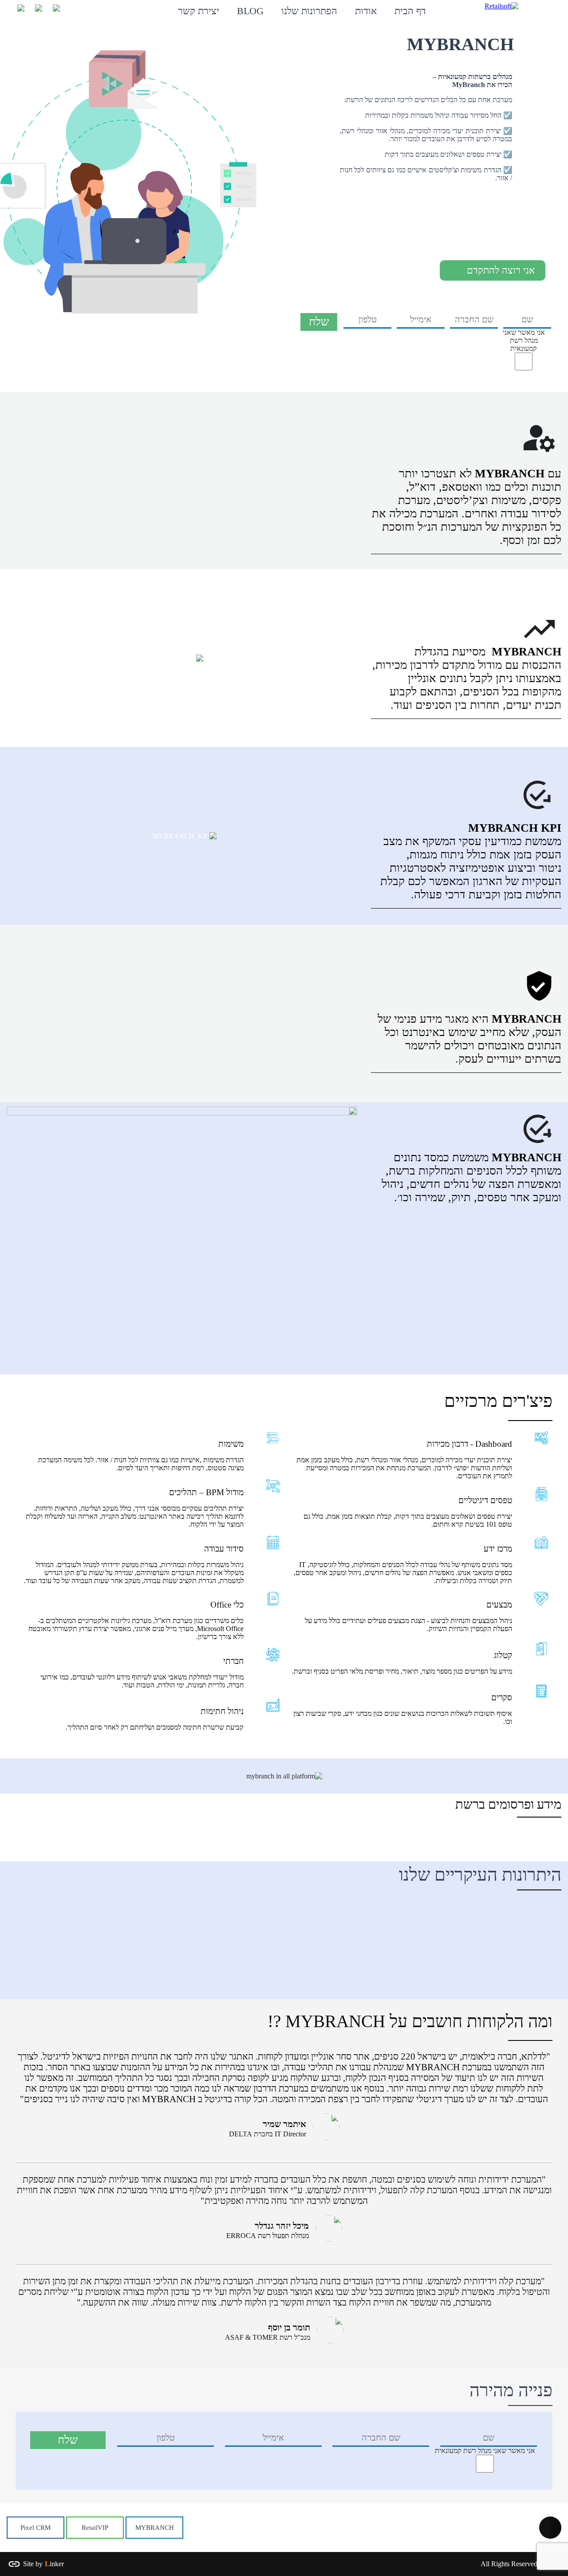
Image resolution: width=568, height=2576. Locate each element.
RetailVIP (95, 2528)
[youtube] (35, 11)
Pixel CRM (35, 2528)
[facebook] (18, 11)
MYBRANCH (155, 2528)
